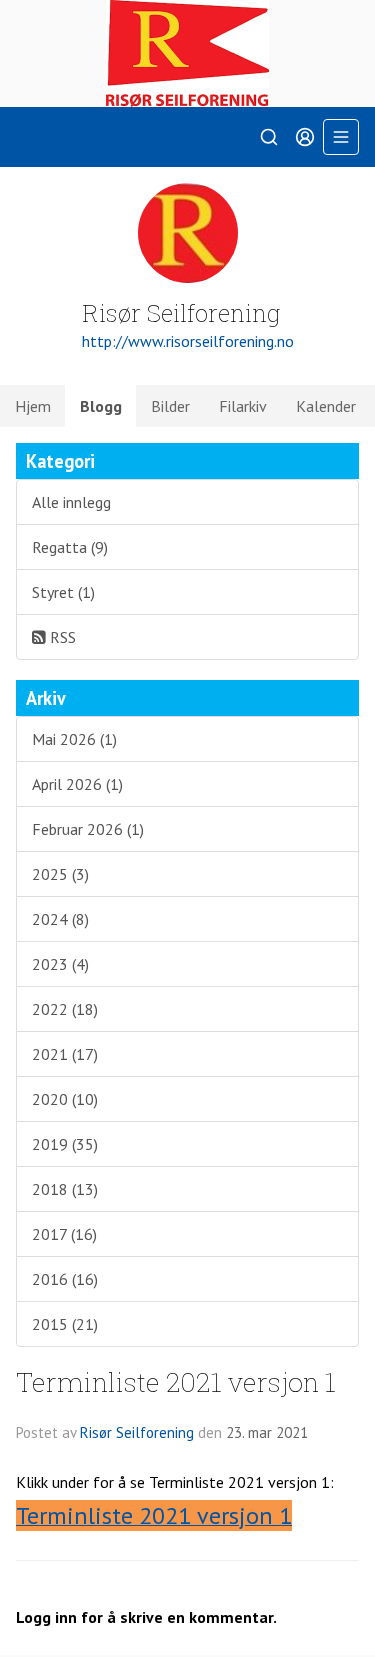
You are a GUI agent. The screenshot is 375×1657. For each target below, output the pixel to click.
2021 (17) (65, 1054)
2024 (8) (60, 919)
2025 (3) (60, 874)
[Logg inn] (305, 137)
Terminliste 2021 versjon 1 (176, 1381)
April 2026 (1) (77, 784)
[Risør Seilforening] (187, 53)
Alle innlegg (71, 502)
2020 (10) (65, 1099)
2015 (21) (65, 1324)
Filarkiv (243, 406)
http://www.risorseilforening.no (188, 341)
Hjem (33, 406)
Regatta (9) (70, 547)
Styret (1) (63, 592)
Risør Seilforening (137, 1432)
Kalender (326, 406)
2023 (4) (60, 964)
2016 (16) (65, 1279)
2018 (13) (65, 1189)
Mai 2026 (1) (74, 739)
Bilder (170, 406)
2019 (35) (65, 1144)
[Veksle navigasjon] (341, 137)
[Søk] (269, 137)
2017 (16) (64, 1234)
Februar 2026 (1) (88, 829)
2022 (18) (65, 1009)
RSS (61, 637)
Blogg (101, 406)
